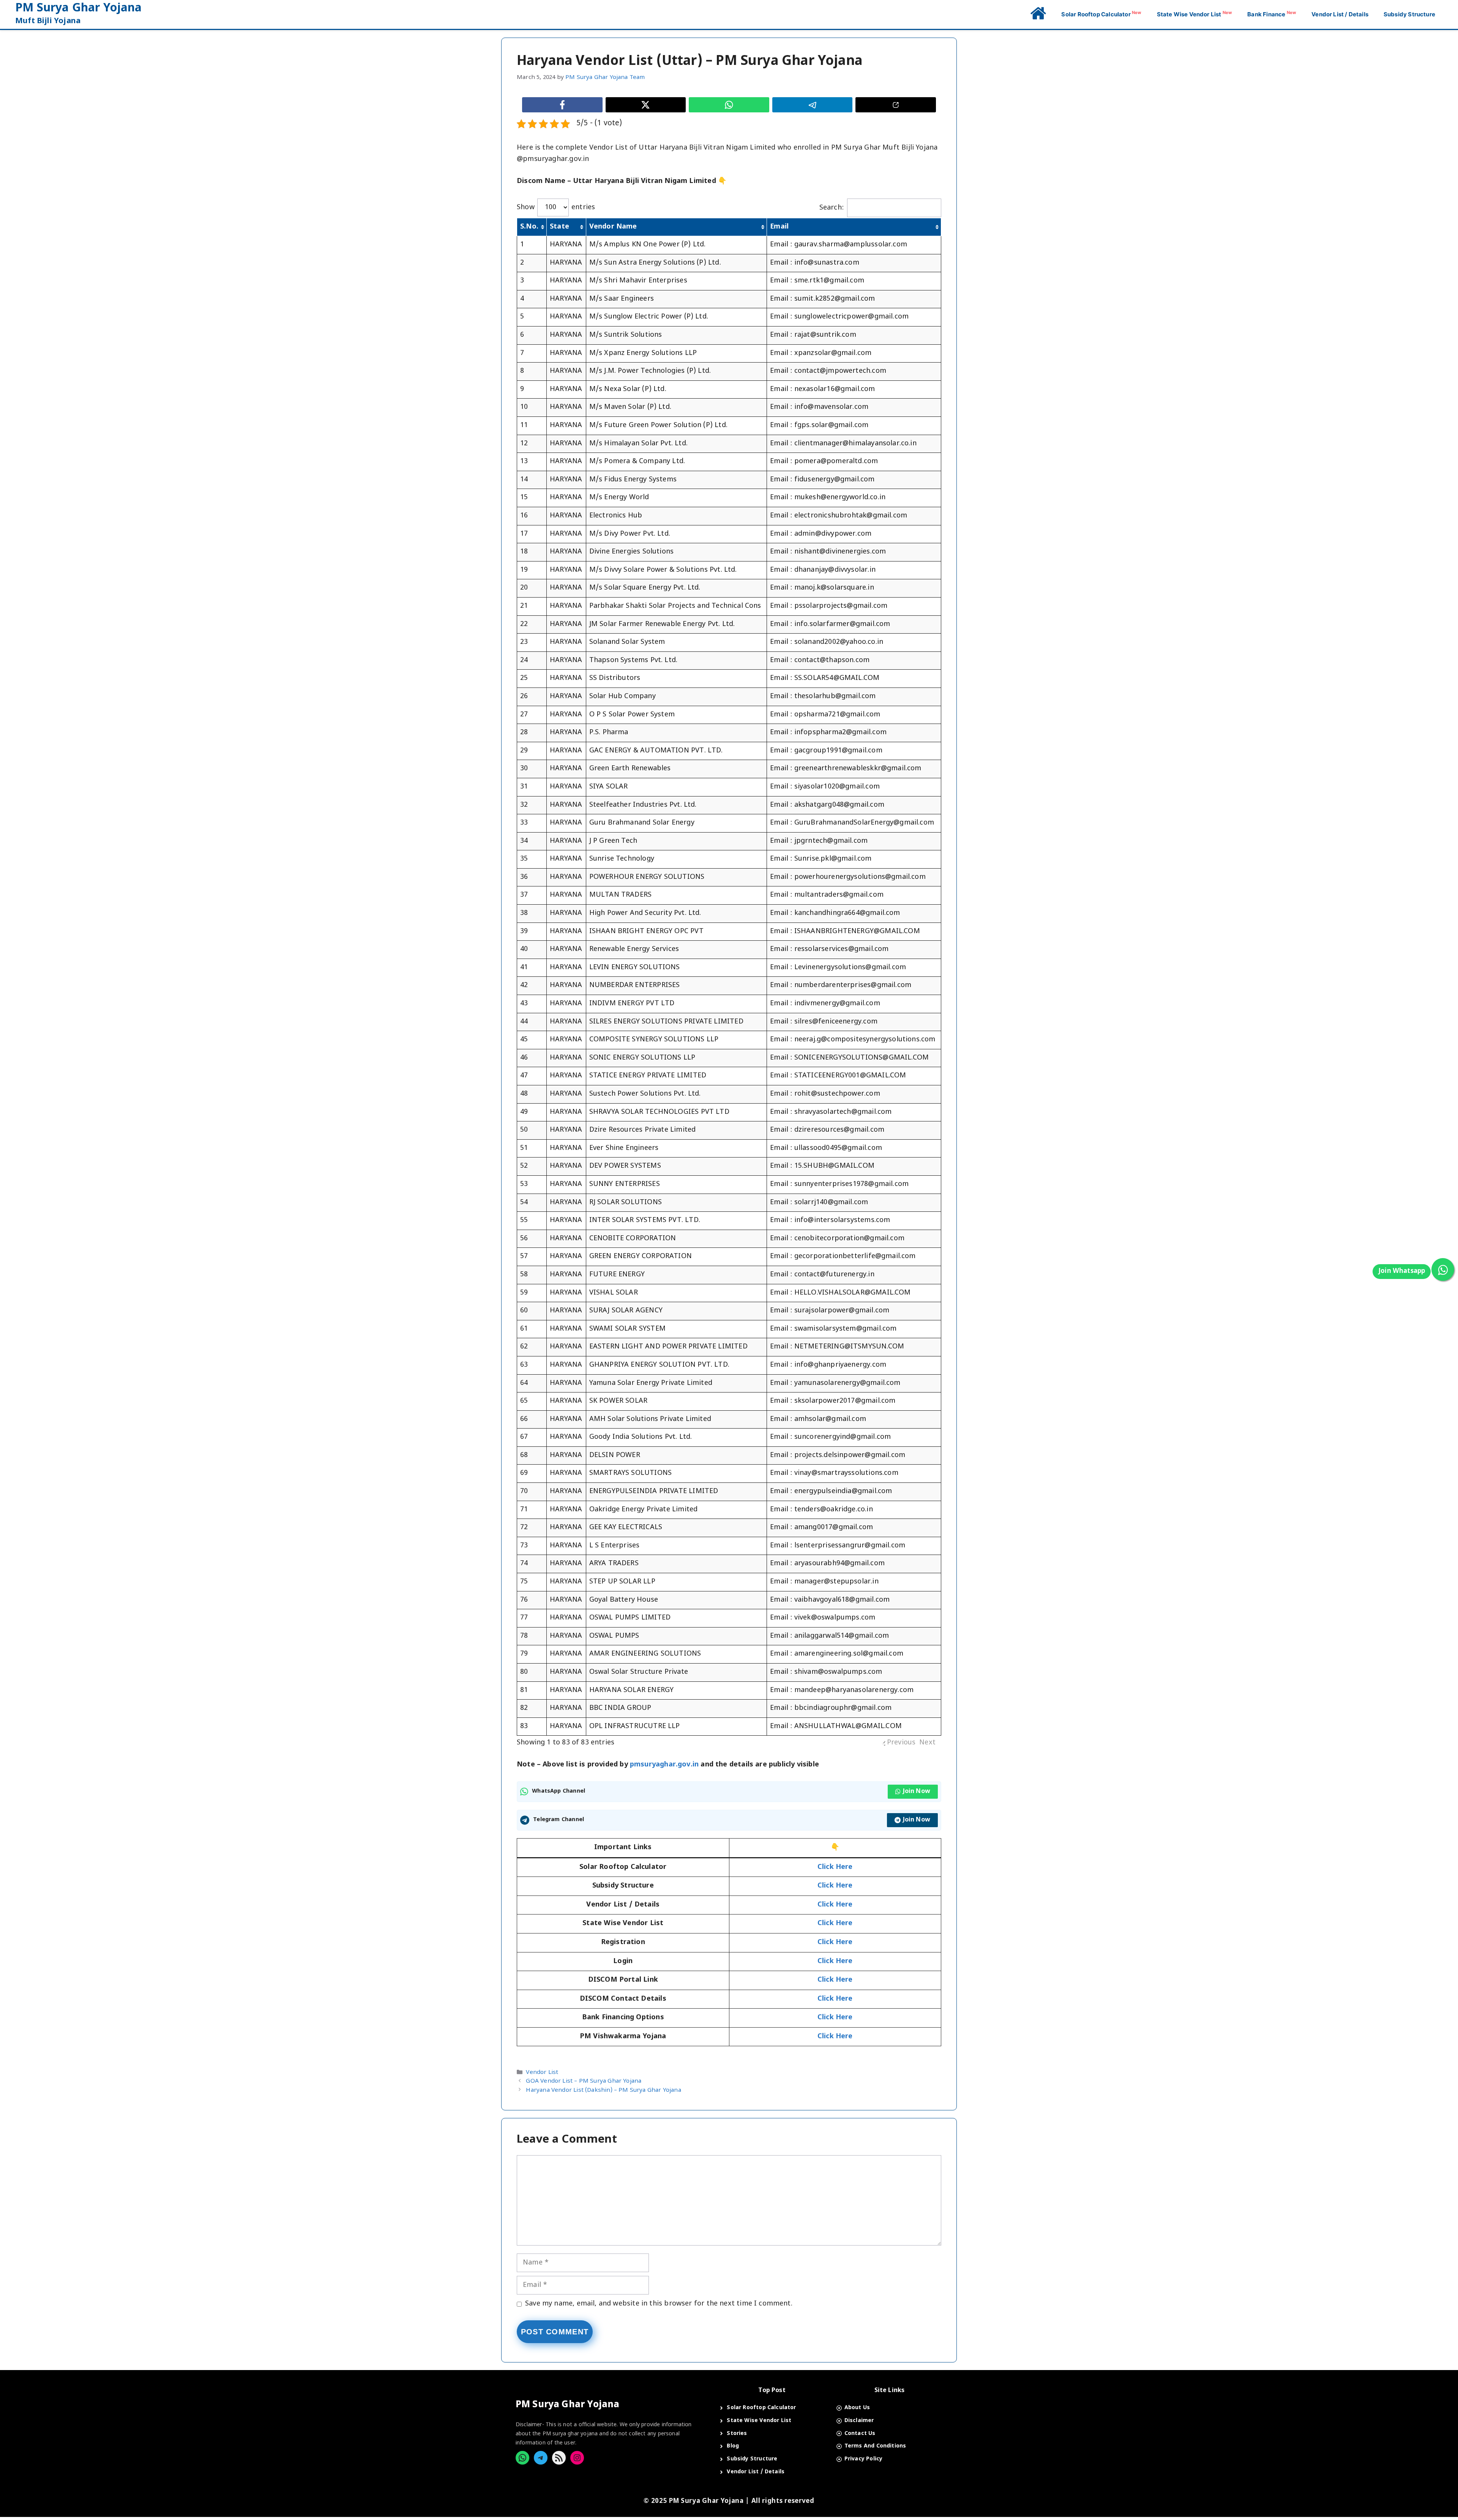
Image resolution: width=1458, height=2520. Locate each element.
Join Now (917, 1792)
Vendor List (542, 2072)
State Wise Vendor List (1195, 14)
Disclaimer (859, 2421)
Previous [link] (901, 1743)
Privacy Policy (864, 2459)
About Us (857, 2408)
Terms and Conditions (875, 2446)
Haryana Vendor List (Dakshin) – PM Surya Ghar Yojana (603, 2090)
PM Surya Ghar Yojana (79, 9)
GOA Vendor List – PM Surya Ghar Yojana (584, 2082)
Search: (832, 208)
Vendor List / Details (1340, 14)
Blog (733, 2446)
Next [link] (927, 1743)
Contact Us (860, 2434)
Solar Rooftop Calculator (1101, 14)
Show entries (556, 207)
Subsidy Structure (1409, 14)
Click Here (835, 1923)
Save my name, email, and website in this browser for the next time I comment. (659, 2304)
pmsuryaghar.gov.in (664, 1765)
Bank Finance (1272, 14)
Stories (737, 2434)
